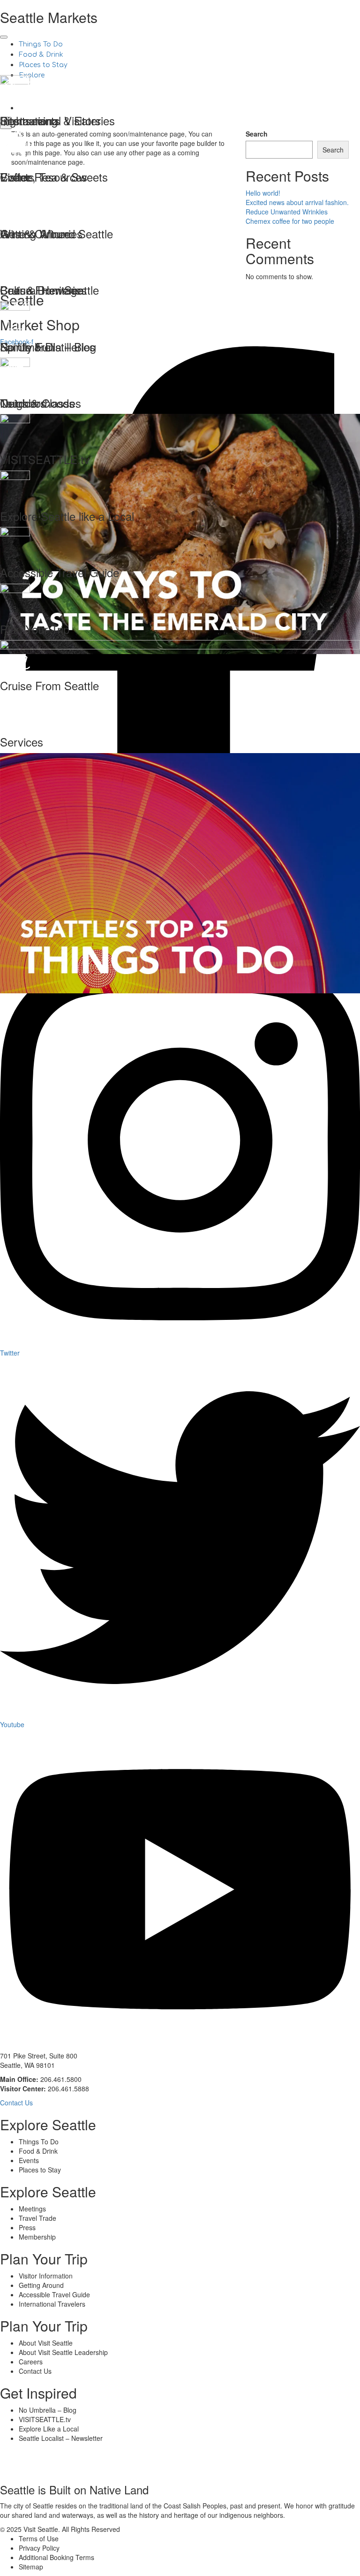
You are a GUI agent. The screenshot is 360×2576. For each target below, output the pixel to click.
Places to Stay (43, 65)
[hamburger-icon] (4, 37)
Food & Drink (41, 55)
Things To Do (41, 44)
